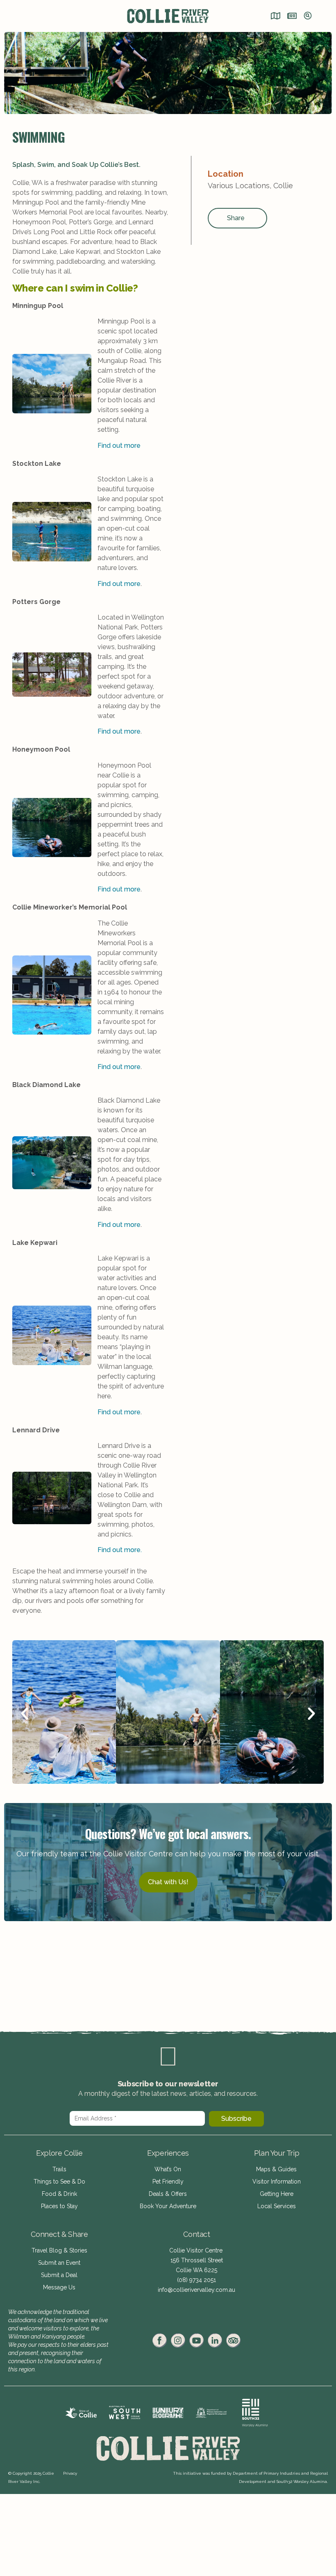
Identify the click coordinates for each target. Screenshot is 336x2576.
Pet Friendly (168, 2182)
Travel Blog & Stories (59, 2250)
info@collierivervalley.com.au (196, 2290)
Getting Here (277, 2194)
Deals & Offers (168, 2194)
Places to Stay (59, 2206)
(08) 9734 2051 (196, 2280)
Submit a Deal (59, 2275)
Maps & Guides (276, 2169)
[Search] (308, 16)
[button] (25, 1714)
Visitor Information (277, 2182)
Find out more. (120, 1550)
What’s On (168, 2169)
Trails (59, 2169)
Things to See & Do (59, 2182)
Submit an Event (59, 2263)
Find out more (119, 446)
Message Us (59, 2287)
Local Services (277, 2206)
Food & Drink (59, 2194)
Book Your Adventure (168, 2206)
